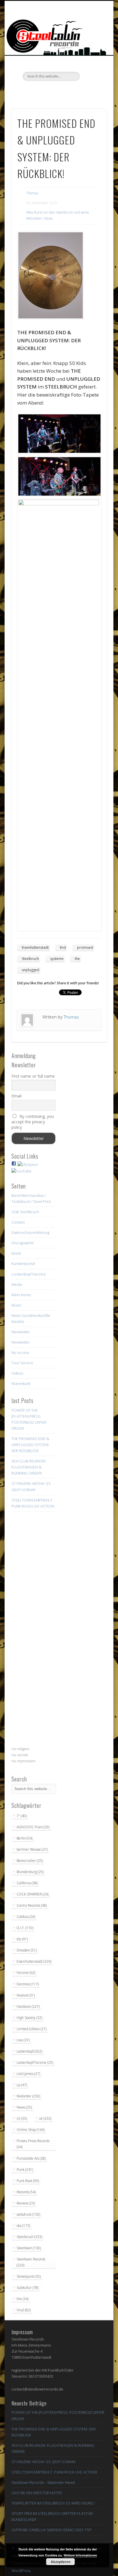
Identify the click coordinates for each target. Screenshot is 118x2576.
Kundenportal (23, 1263)
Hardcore (28, 2006)
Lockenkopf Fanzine (29, 1274)
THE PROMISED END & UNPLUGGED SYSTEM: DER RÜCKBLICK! (30, 1445)
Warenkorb (21, 1383)
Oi (22, 2118)
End (63, 947)
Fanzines (28, 1984)
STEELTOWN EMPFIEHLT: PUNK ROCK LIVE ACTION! (54, 2472)
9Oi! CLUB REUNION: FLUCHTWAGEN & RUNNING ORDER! (29, 1467)
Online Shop (31, 2130)
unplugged (31, 970)
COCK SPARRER (33, 1894)
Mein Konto (21, 1295)
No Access (20, 1352)
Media (17, 1284)
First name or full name (33, 1076)
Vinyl (24, 2310)
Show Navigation (93, 51)
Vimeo (58, 91)
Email (16, 1096)
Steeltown (29, 2248)
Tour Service (22, 1363)
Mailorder (28, 2096)
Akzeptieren (61, 2562)
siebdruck (28, 2214)
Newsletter (21, 1332)
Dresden (27, 1950)
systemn (57, 959)
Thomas (32, 193)
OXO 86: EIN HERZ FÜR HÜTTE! (37, 2493)
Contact (18, 1222)
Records (26, 2192)
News (48, 218)
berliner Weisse (32, 1849)
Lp (22, 2085)
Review (26, 2203)
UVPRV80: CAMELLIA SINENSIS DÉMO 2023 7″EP (52, 2530)
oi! (45, 2118)
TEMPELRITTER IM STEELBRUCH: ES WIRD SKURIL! (53, 2503)
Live (23, 2040)
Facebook (35, 91)
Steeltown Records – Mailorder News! (43, 2482)
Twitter (46, 91)
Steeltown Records (31, 2262)
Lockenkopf (29, 2051)
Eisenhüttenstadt (35, 947)
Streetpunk (29, 2276)
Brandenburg (30, 1872)
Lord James (28, 2074)
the (77, 959)
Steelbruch (30, 959)
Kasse (16, 1253)
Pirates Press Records (33, 2144)
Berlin (24, 1838)
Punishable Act (31, 2158)
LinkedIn (82, 91)
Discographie (23, 1243)
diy (22, 1939)
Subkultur (27, 2288)
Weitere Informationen (80, 2555)
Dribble (70, 91)
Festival (26, 1995)
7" (22, 1816)
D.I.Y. (25, 1928)
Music (16, 1305)
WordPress (21, 2571)
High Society (29, 2018)
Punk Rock (28, 2181)
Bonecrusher (30, 1861)
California (27, 1883)
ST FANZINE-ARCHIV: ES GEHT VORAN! (43, 2462)
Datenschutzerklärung (30, 1232)
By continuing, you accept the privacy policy (33, 1122)
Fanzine (26, 1973)
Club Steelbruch (25, 1212)
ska (23, 2226)
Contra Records (32, 1905)
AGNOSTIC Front (33, 1827)
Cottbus (26, 1917)
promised (85, 947)
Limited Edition (32, 2029)
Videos (17, 1373)
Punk (25, 2170)
